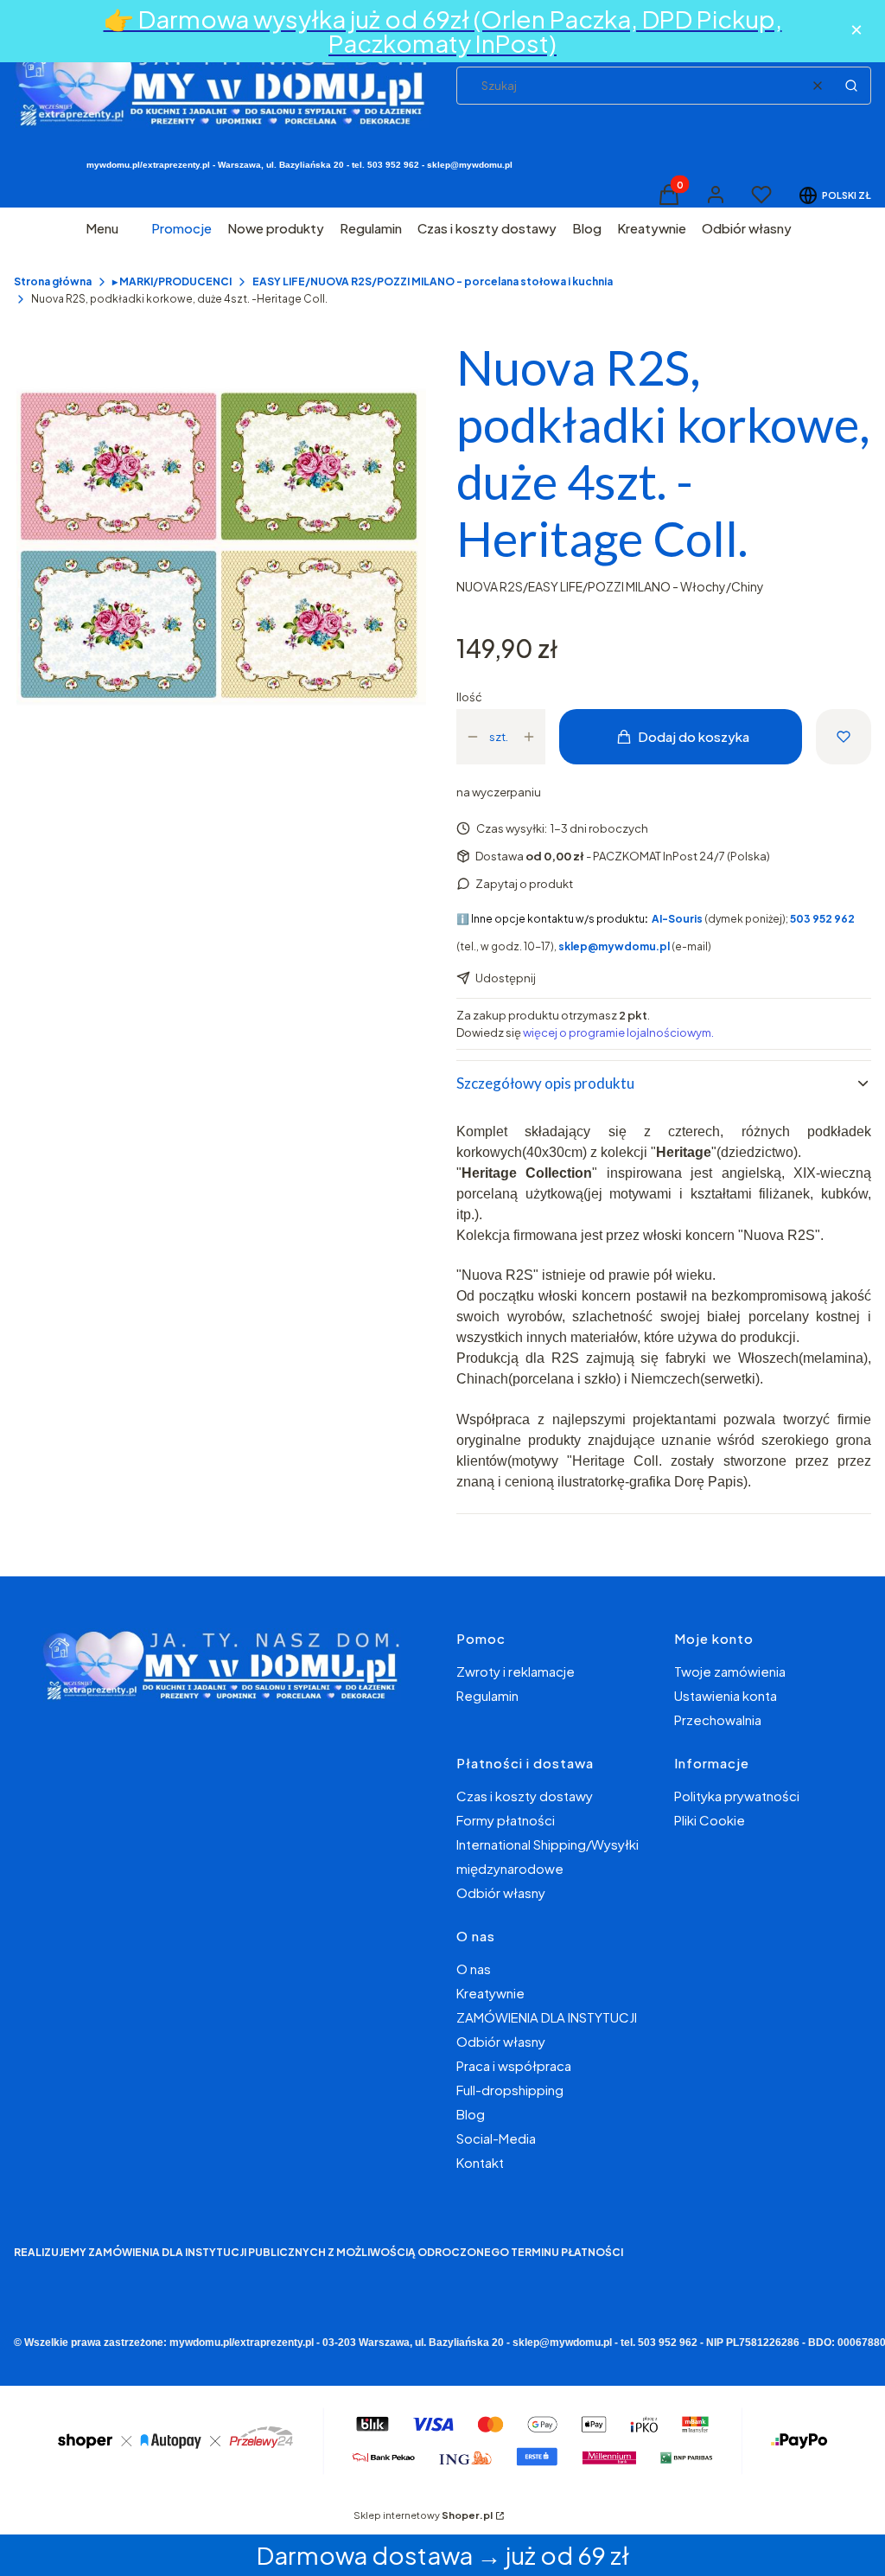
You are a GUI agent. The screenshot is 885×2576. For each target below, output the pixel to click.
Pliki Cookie (710, 1820)
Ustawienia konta (726, 1695)
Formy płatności (506, 1820)
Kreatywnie (490, 1993)
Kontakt (480, 2162)
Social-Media (496, 2138)
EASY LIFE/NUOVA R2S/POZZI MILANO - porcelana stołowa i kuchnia (433, 281)
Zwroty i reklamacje (516, 1671)
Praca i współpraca (514, 2065)
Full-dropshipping (510, 2090)
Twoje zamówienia (730, 1671)
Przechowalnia (718, 1719)
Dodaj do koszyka (694, 736)
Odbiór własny (501, 1892)
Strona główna (53, 281)
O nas (474, 1969)
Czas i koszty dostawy (525, 1796)
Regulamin (487, 1695)
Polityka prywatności (737, 1796)
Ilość (469, 697)
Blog (471, 2114)
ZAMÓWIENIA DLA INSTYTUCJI (547, 2017)
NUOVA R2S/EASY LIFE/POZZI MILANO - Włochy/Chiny (610, 586)
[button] (851, 86)
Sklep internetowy (423, 2515)
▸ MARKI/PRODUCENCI (172, 281)
